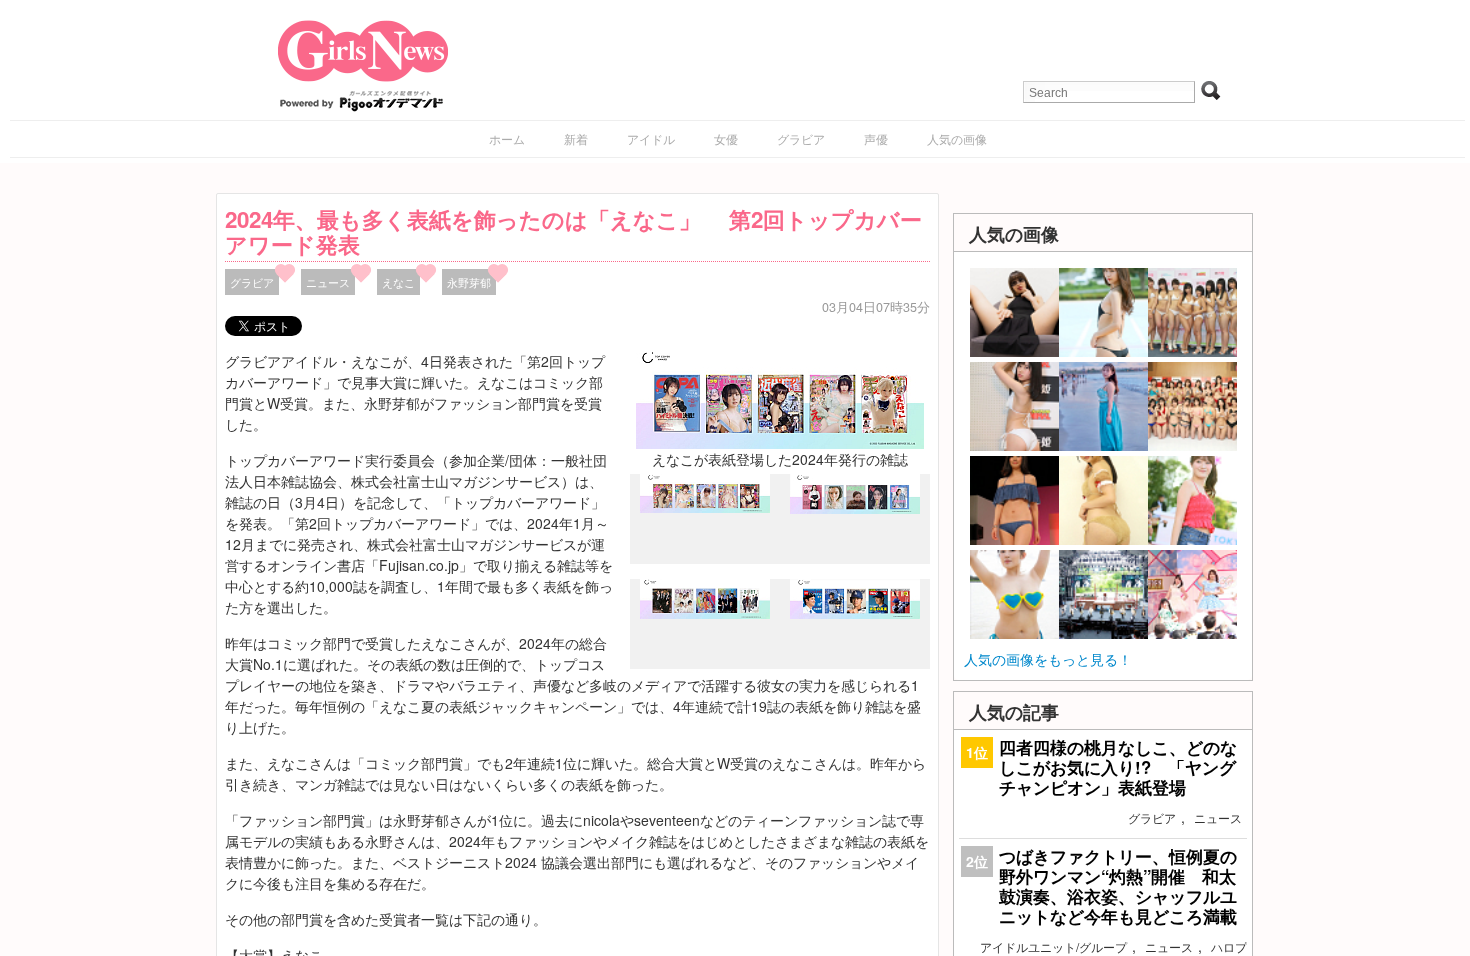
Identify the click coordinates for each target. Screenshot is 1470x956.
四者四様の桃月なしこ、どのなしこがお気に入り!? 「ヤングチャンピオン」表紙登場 (1118, 767)
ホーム (507, 138)
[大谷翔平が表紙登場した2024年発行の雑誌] (855, 613)
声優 (876, 138)
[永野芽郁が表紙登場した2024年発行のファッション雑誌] (855, 508)
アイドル (651, 138)
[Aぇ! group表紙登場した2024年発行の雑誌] (705, 614)
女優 (726, 138)
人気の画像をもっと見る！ (1048, 659)
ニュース (328, 282)
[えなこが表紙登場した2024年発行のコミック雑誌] (705, 508)
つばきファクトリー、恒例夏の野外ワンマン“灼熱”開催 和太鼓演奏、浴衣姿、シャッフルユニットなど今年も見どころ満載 (1118, 886)
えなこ (398, 282)
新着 (576, 138)
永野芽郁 (469, 282)
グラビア (801, 138)
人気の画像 (957, 138)
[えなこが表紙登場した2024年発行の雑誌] (780, 398)
